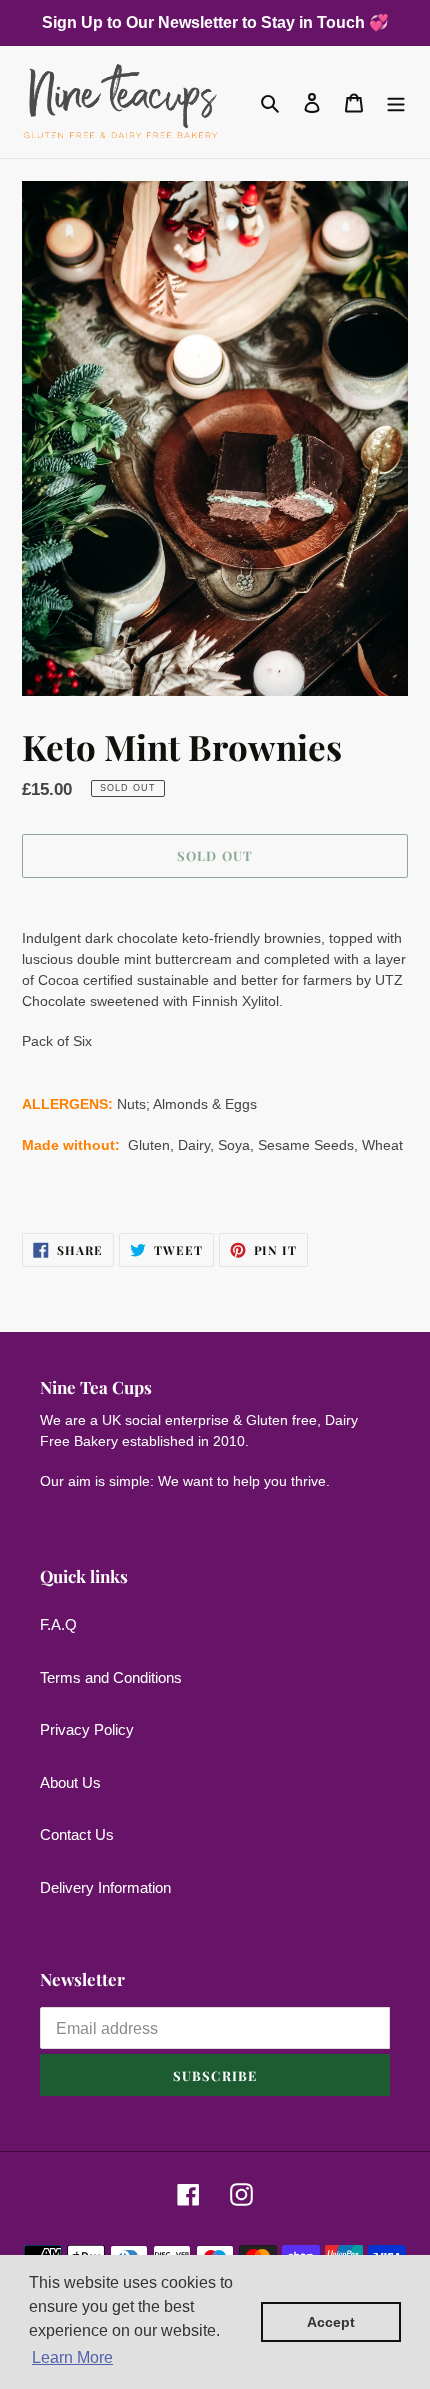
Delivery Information (105, 1887)
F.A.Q (58, 1624)
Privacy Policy (87, 1729)
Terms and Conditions (111, 1677)
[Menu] (396, 102)
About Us (70, 1782)
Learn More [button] (72, 2357)
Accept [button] (331, 2322)
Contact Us (77, 1834)
